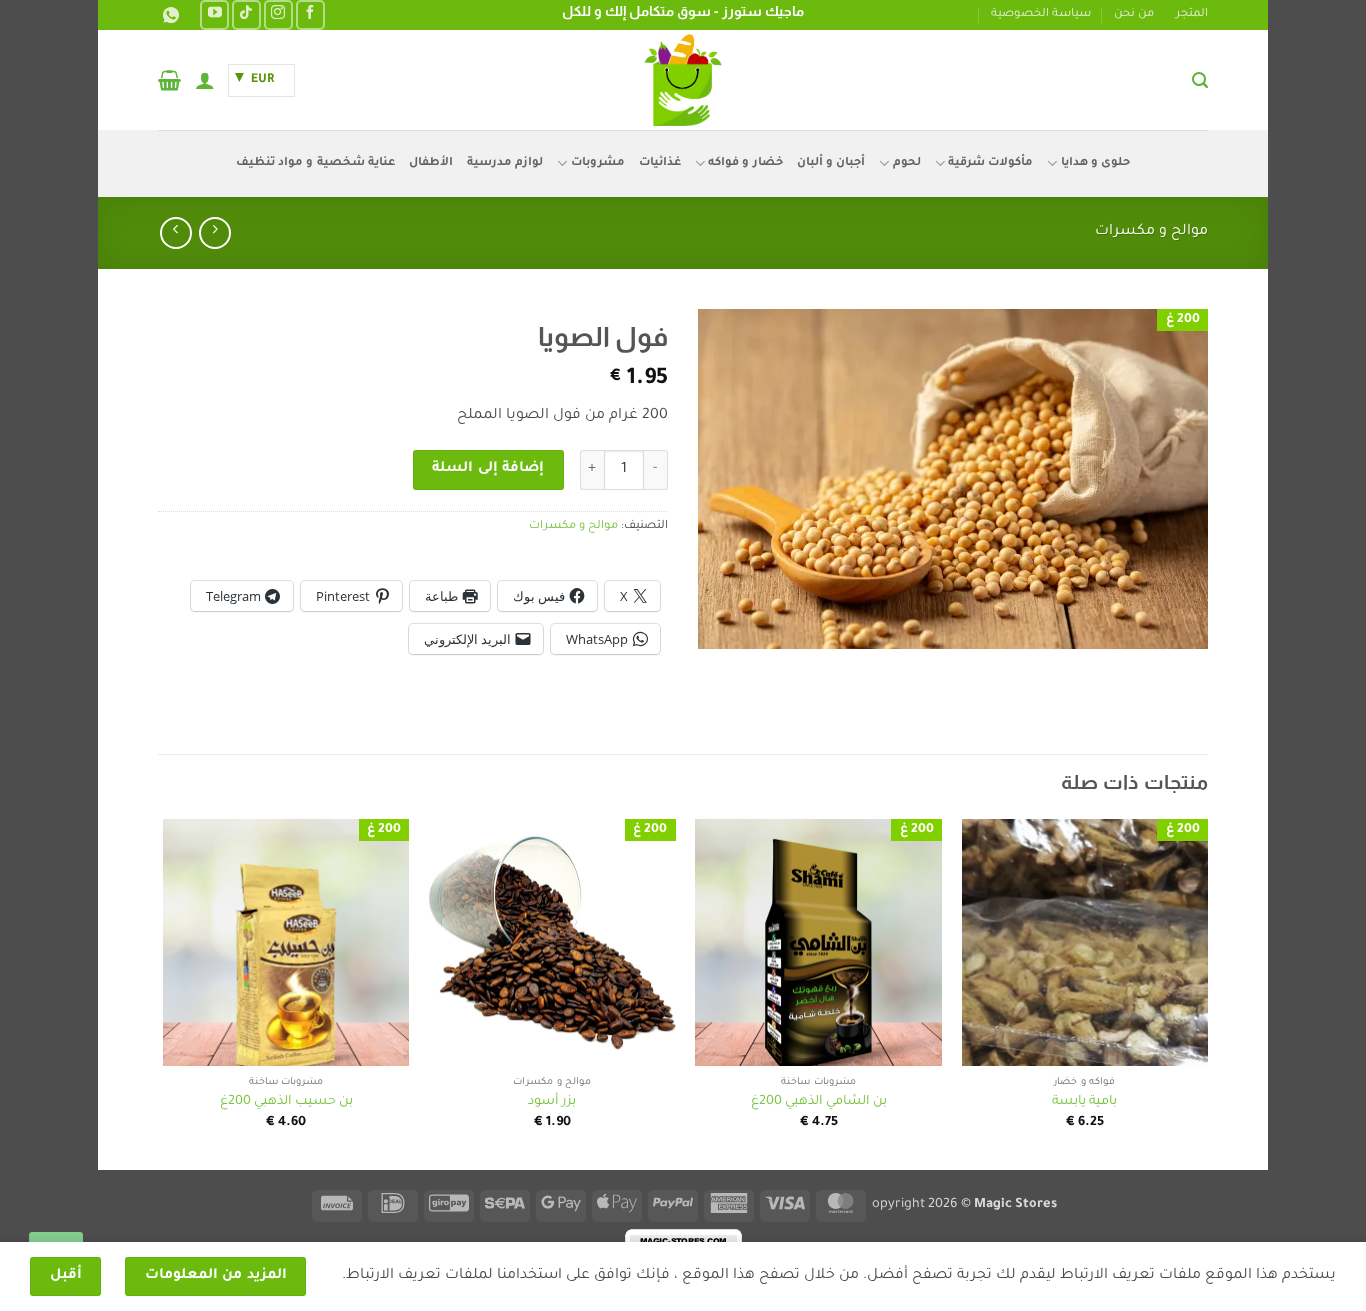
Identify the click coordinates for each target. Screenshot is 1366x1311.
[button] (1200, 80)
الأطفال (431, 163)
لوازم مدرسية (505, 163)
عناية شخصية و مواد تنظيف (315, 163)
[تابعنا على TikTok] (246, 14)
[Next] (164, 992)
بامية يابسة (1084, 1102)
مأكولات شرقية (990, 163)
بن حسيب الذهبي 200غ (286, 1102)
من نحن (1134, 14)
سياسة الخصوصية (1041, 14)
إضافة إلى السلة (488, 469)
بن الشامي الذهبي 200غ (819, 1102)
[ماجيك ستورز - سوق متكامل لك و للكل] (683, 80)
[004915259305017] (168, 15)
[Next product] (214, 232)
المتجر (1192, 14)
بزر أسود (552, 1102)
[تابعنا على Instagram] (278, 14)
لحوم (906, 163)
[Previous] (1207, 992)
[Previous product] (175, 232)
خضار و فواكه (745, 163)
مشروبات (597, 163)
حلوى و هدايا (1095, 163)
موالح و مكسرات (1151, 232)
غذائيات (660, 163)
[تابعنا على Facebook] (310, 14)
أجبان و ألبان (831, 163)
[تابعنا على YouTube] (214, 14)
